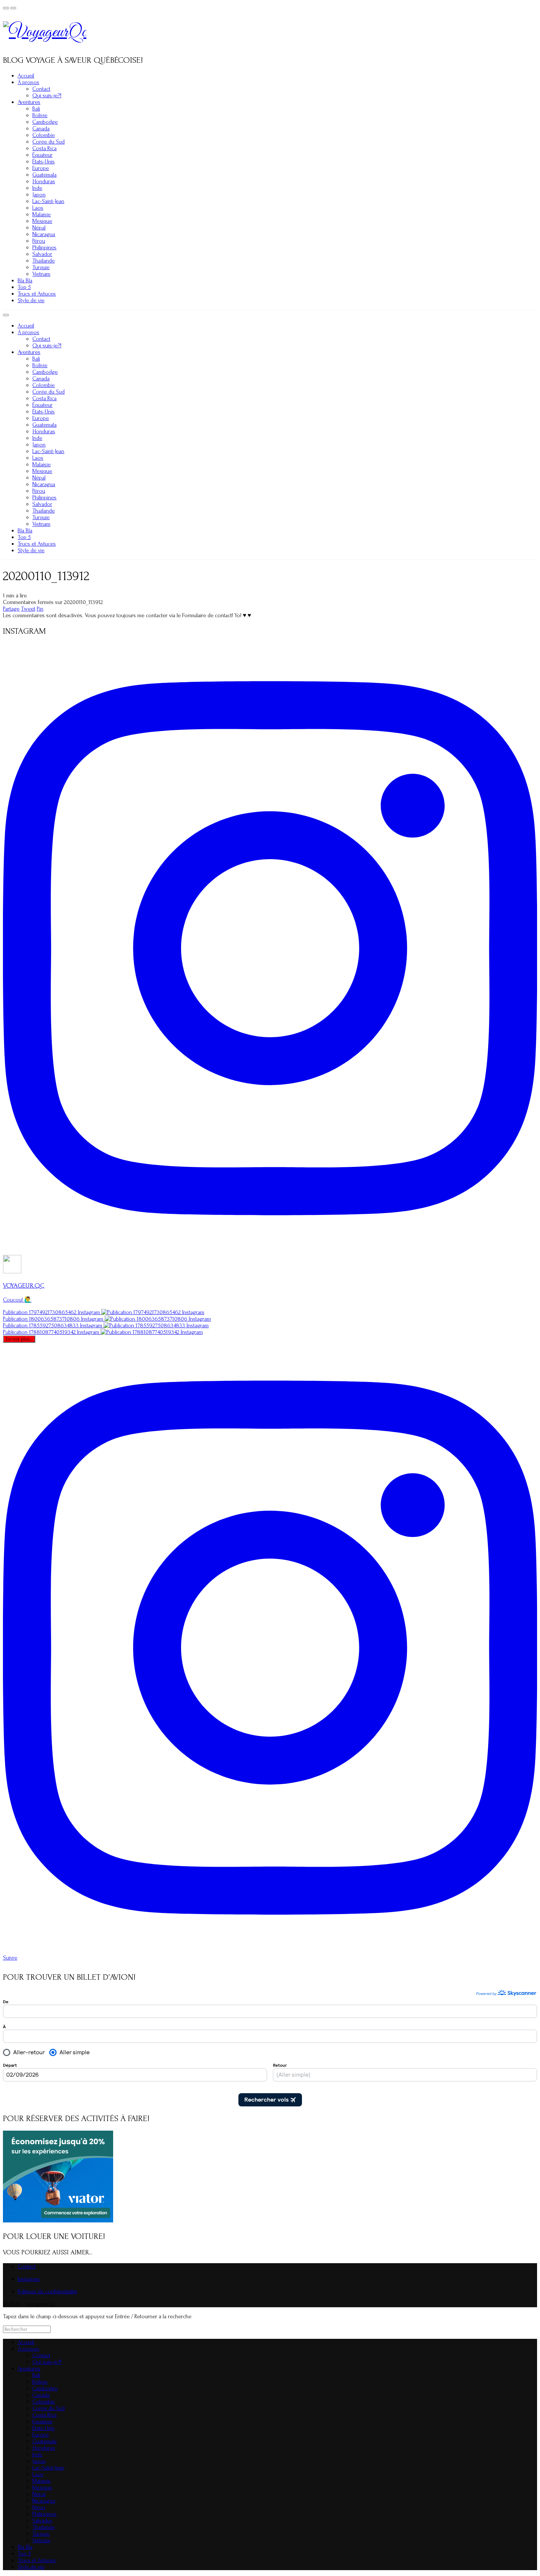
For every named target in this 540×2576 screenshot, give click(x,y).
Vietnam (41, 274)
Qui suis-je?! (47, 95)
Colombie (44, 135)
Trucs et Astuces (37, 294)
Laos (38, 208)
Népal (39, 228)
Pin (40, 609)
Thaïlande (44, 261)
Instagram (29, 2279)
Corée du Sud (48, 142)
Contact (41, 89)
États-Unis (44, 162)
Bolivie (40, 115)
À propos (28, 82)
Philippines (44, 247)
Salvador (42, 254)
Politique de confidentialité (47, 2291)
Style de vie (31, 300)
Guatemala (44, 175)
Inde (37, 188)
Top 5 (24, 287)
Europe (41, 168)
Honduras (44, 181)
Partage (11, 609)
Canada (41, 129)
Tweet (28, 609)
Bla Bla (25, 281)
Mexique (42, 221)
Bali (36, 109)
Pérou (39, 241)
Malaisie (42, 214)
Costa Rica (44, 148)
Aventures (29, 102)
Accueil (26, 76)
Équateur (42, 155)
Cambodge (45, 122)
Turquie (41, 267)
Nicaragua (44, 234)
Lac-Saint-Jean (48, 201)
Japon (39, 195)
